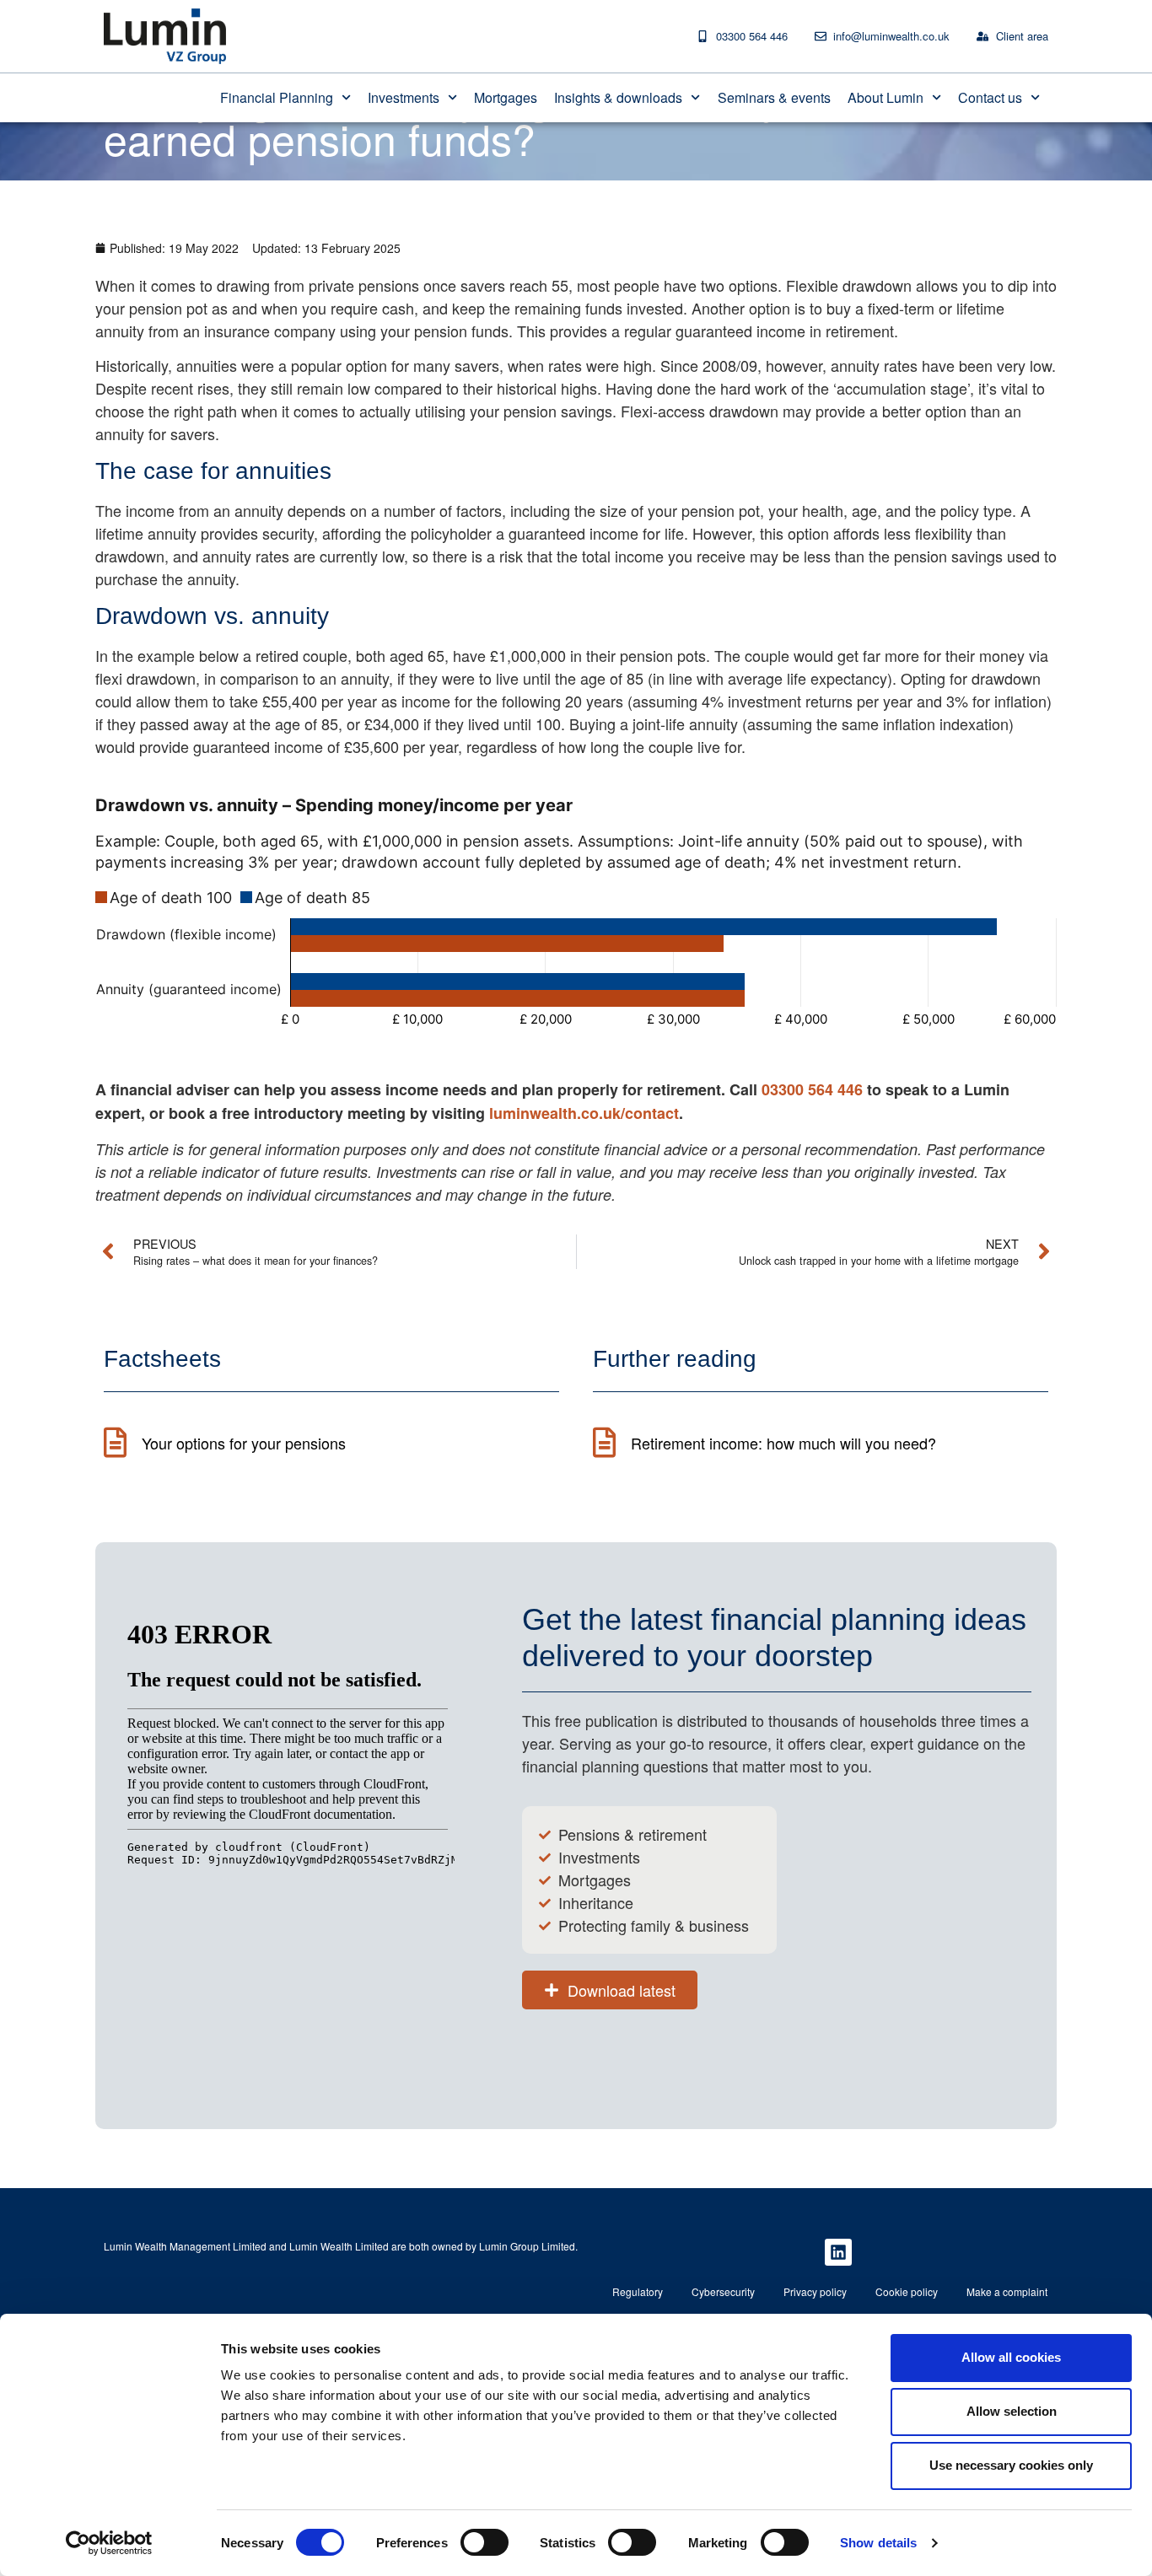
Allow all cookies (1011, 2357)
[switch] (484, 2542)
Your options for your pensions (244, 1443)
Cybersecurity (723, 2291)
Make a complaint (1007, 2291)
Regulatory (638, 2291)
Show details (878, 2543)
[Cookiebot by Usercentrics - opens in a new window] (109, 2543)
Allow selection (1012, 2411)
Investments (404, 97)
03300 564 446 (812, 1089)
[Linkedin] (838, 2252)
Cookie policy (907, 2291)
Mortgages (506, 97)
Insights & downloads (618, 97)
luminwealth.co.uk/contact (584, 1113)
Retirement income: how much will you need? (783, 1443)
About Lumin (886, 97)
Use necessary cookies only (1011, 2465)
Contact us (990, 97)
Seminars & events (774, 97)
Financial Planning (277, 97)
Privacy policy (815, 2291)
